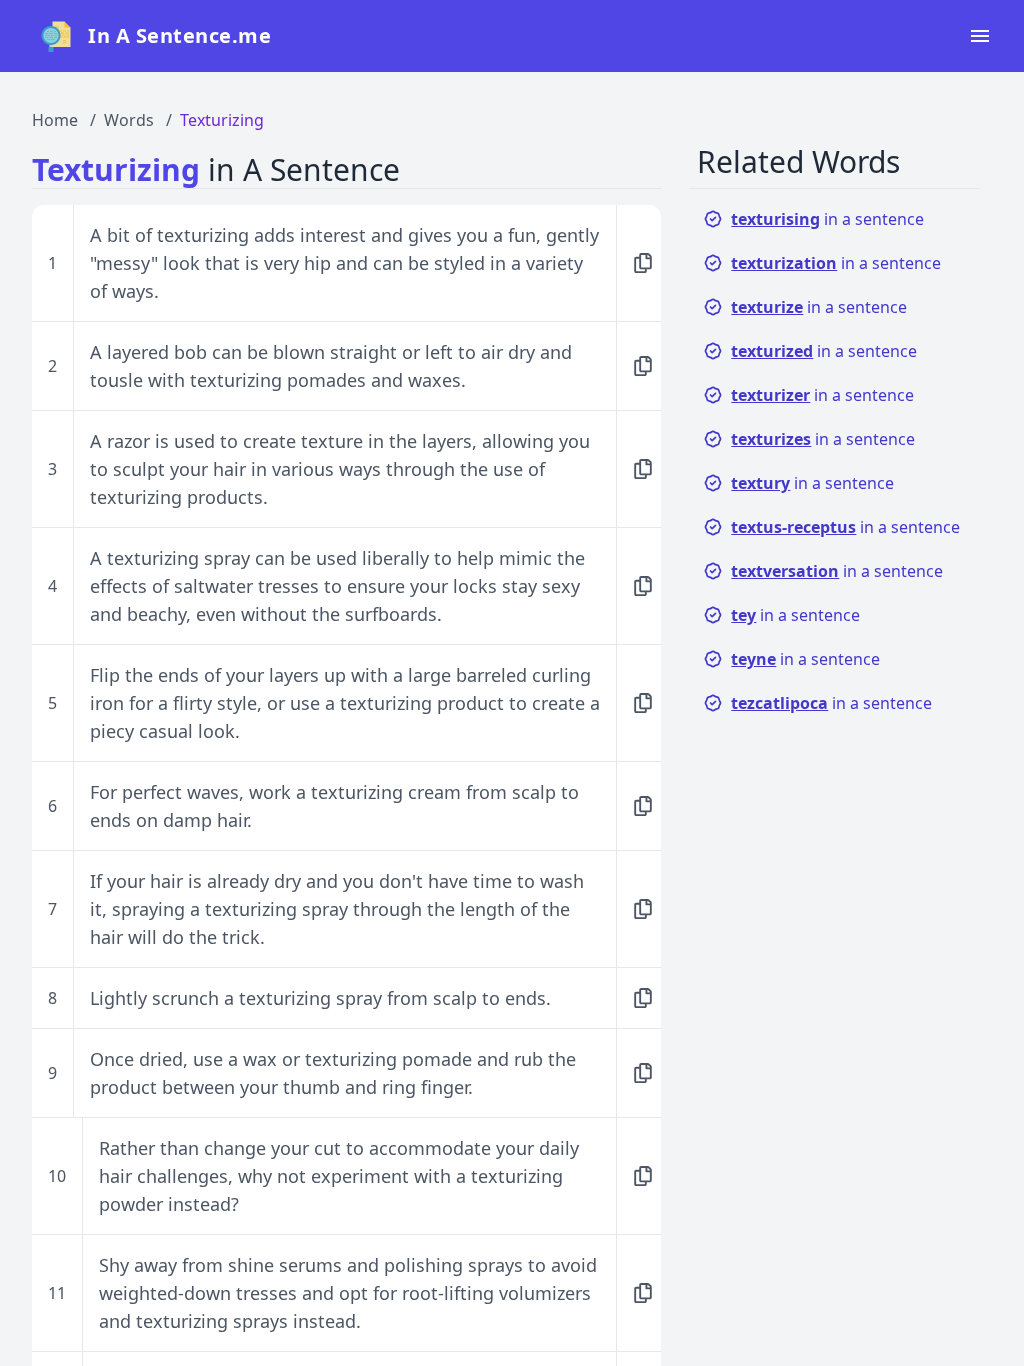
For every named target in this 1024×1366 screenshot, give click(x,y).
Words (129, 120)
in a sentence (827, 219)
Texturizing (222, 120)
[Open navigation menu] (980, 36)
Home (55, 120)
